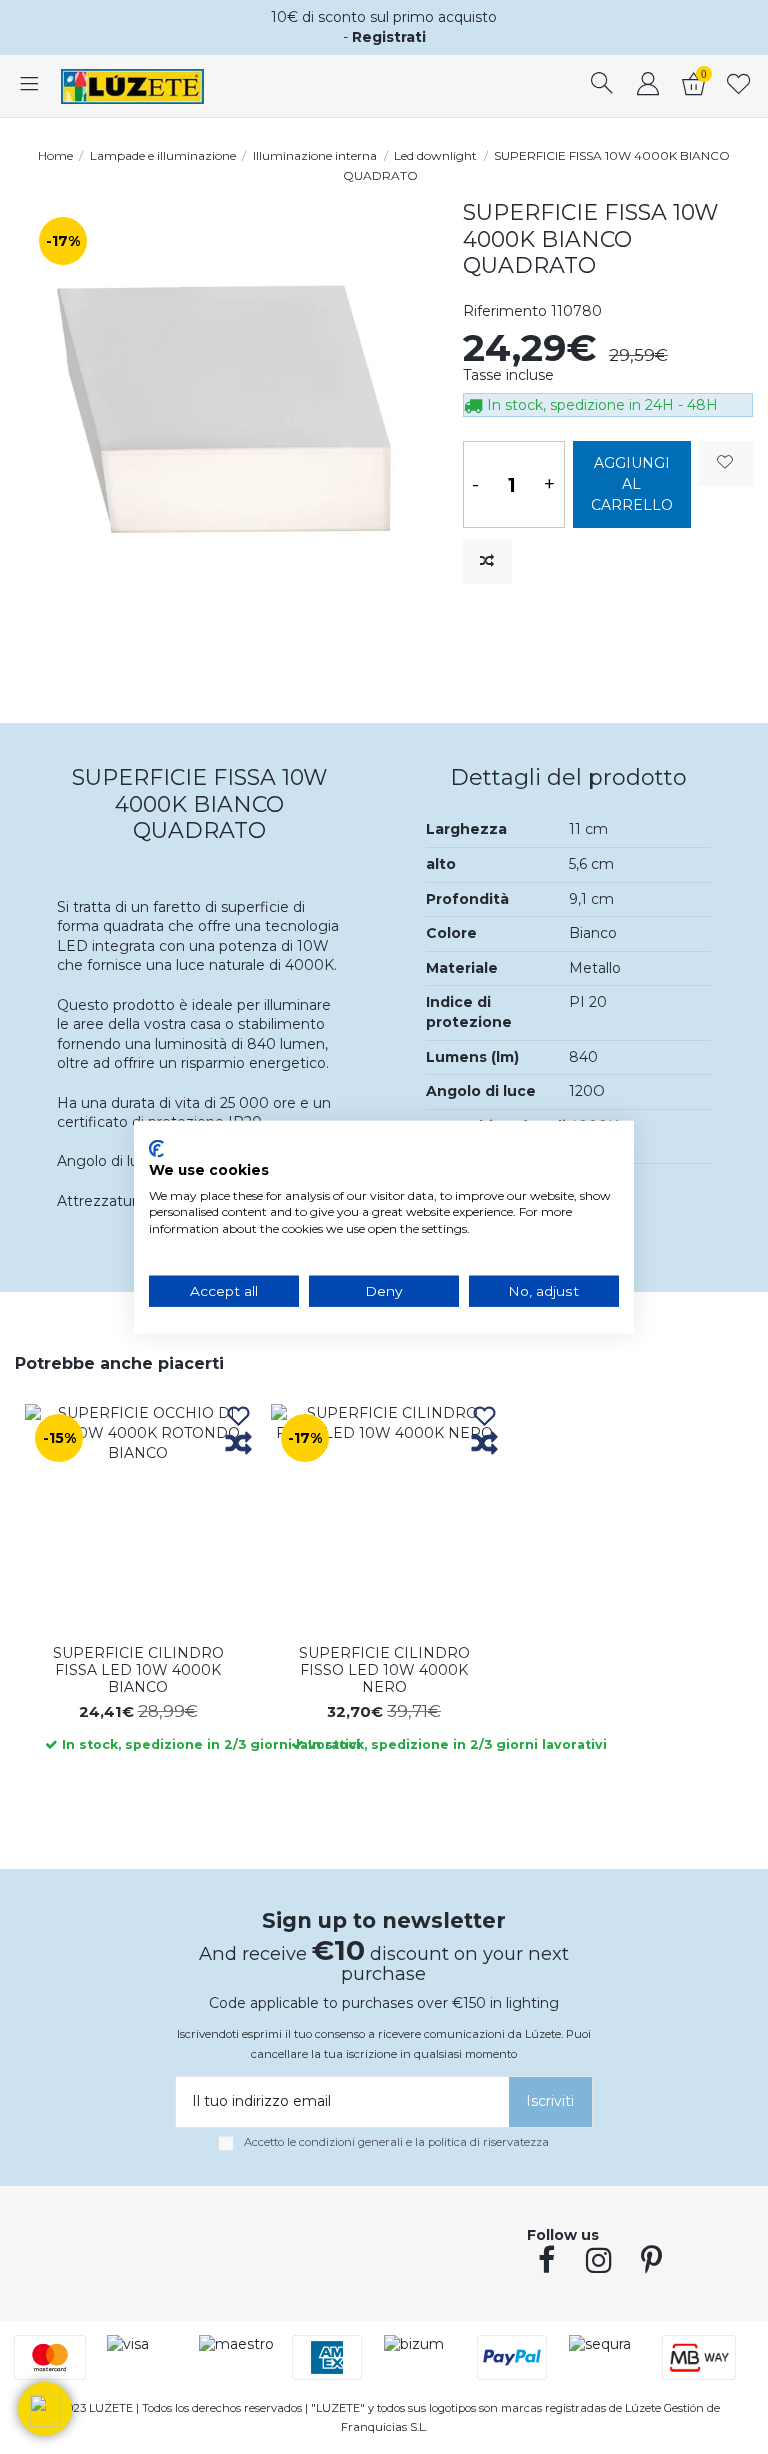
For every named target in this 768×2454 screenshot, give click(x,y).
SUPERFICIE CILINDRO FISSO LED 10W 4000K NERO (384, 1670)
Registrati (389, 37)
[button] (45, 2409)
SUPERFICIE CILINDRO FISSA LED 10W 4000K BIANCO (138, 1670)
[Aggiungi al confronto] (487, 561)
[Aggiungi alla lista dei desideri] (726, 463)
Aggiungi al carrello (632, 484)
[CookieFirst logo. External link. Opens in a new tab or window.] (156, 1149)
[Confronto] (238, 1444)
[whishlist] (739, 86)
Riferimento (505, 311)
